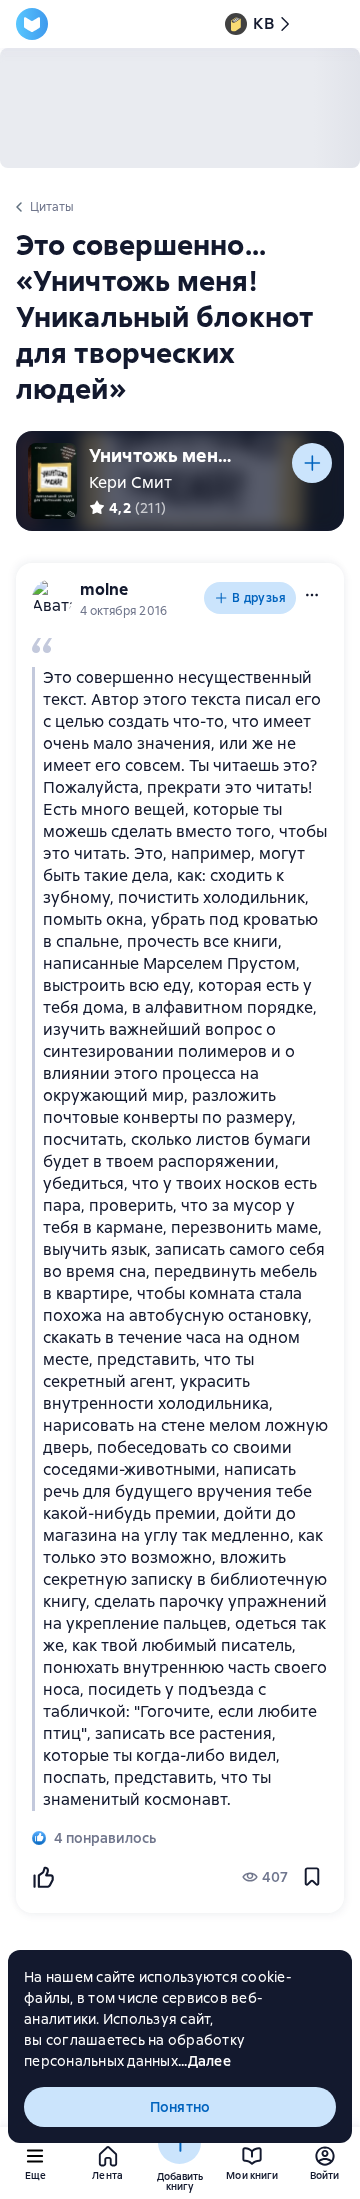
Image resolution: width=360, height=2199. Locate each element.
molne (104, 589)
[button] (312, 595)
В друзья (259, 598)
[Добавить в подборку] (312, 463)
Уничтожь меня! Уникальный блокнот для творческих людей (164, 455)
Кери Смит (130, 482)
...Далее (204, 2061)
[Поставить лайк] (43, 1877)
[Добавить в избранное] (312, 1877)
